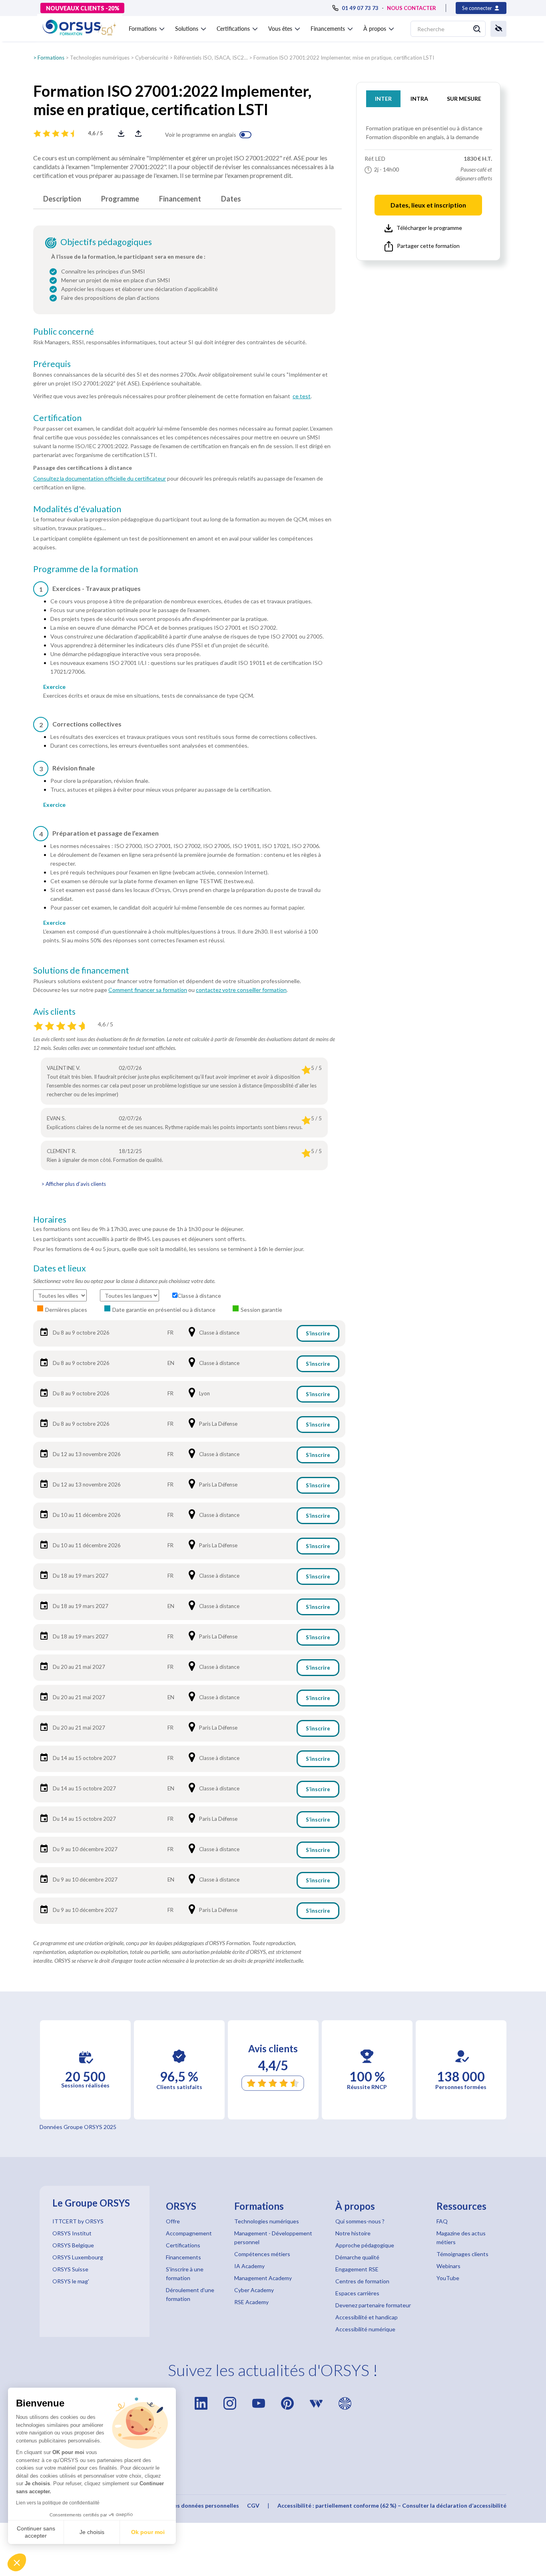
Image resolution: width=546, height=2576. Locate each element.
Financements (183, 2257)
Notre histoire (353, 2233)
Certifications (183, 2245)
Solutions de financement (81, 970)
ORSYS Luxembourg (78, 2257)
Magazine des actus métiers (461, 2238)
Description (62, 199)
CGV (253, 2505)
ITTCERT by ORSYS (78, 2221)
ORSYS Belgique (73, 2245)
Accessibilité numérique (365, 2329)
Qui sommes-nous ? (360, 2221)
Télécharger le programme (429, 228)
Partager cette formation (428, 246)
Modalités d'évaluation (77, 509)
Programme (120, 199)
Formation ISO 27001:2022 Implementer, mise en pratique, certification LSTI (344, 58)
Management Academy (263, 2278)
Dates (231, 199)
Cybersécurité (152, 58)
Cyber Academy (254, 2290)
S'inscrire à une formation (185, 2274)
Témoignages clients (462, 2254)
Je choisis (92, 2532)
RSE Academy (251, 2302)
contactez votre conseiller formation (241, 990)
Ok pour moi (148, 2532)
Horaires (50, 1219)
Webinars (448, 2266)
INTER (383, 99)
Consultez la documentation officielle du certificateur (100, 478)
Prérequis (52, 364)
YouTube (448, 2278)
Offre (173, 2221)
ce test (302, 396)
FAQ (442, 2221)
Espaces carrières (357, 2293)
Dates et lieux (60, 1268)
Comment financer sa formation (148, 990)
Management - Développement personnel (273, 2238)
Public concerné (64, 331)
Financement (180, 199)
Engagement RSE (357, 2269)
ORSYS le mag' (71, 2281)
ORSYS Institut (72, 2233)
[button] (17, 2562)
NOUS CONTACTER (411, 8)
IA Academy (249, 2266)
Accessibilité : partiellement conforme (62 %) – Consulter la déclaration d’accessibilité (392, 2505)
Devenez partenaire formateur (373, 2305)
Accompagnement (189, 2233)
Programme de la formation (86, 569)
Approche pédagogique (365, 2245)
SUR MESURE (464, 99)
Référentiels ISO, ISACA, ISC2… (211, 58)
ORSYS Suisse (70, 2269)
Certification (57, 418)
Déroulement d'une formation (190, 2294)
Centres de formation (362, 2281)
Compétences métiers (262, 2254)
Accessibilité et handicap (367, 2317)
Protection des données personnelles (189, 2505)
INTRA (419, 99)
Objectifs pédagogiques (106, 242)
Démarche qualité (357, 2257)
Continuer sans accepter (36, 2532)
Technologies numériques (100, 58)
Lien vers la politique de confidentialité (58, 2503)
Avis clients (54, 1012)
